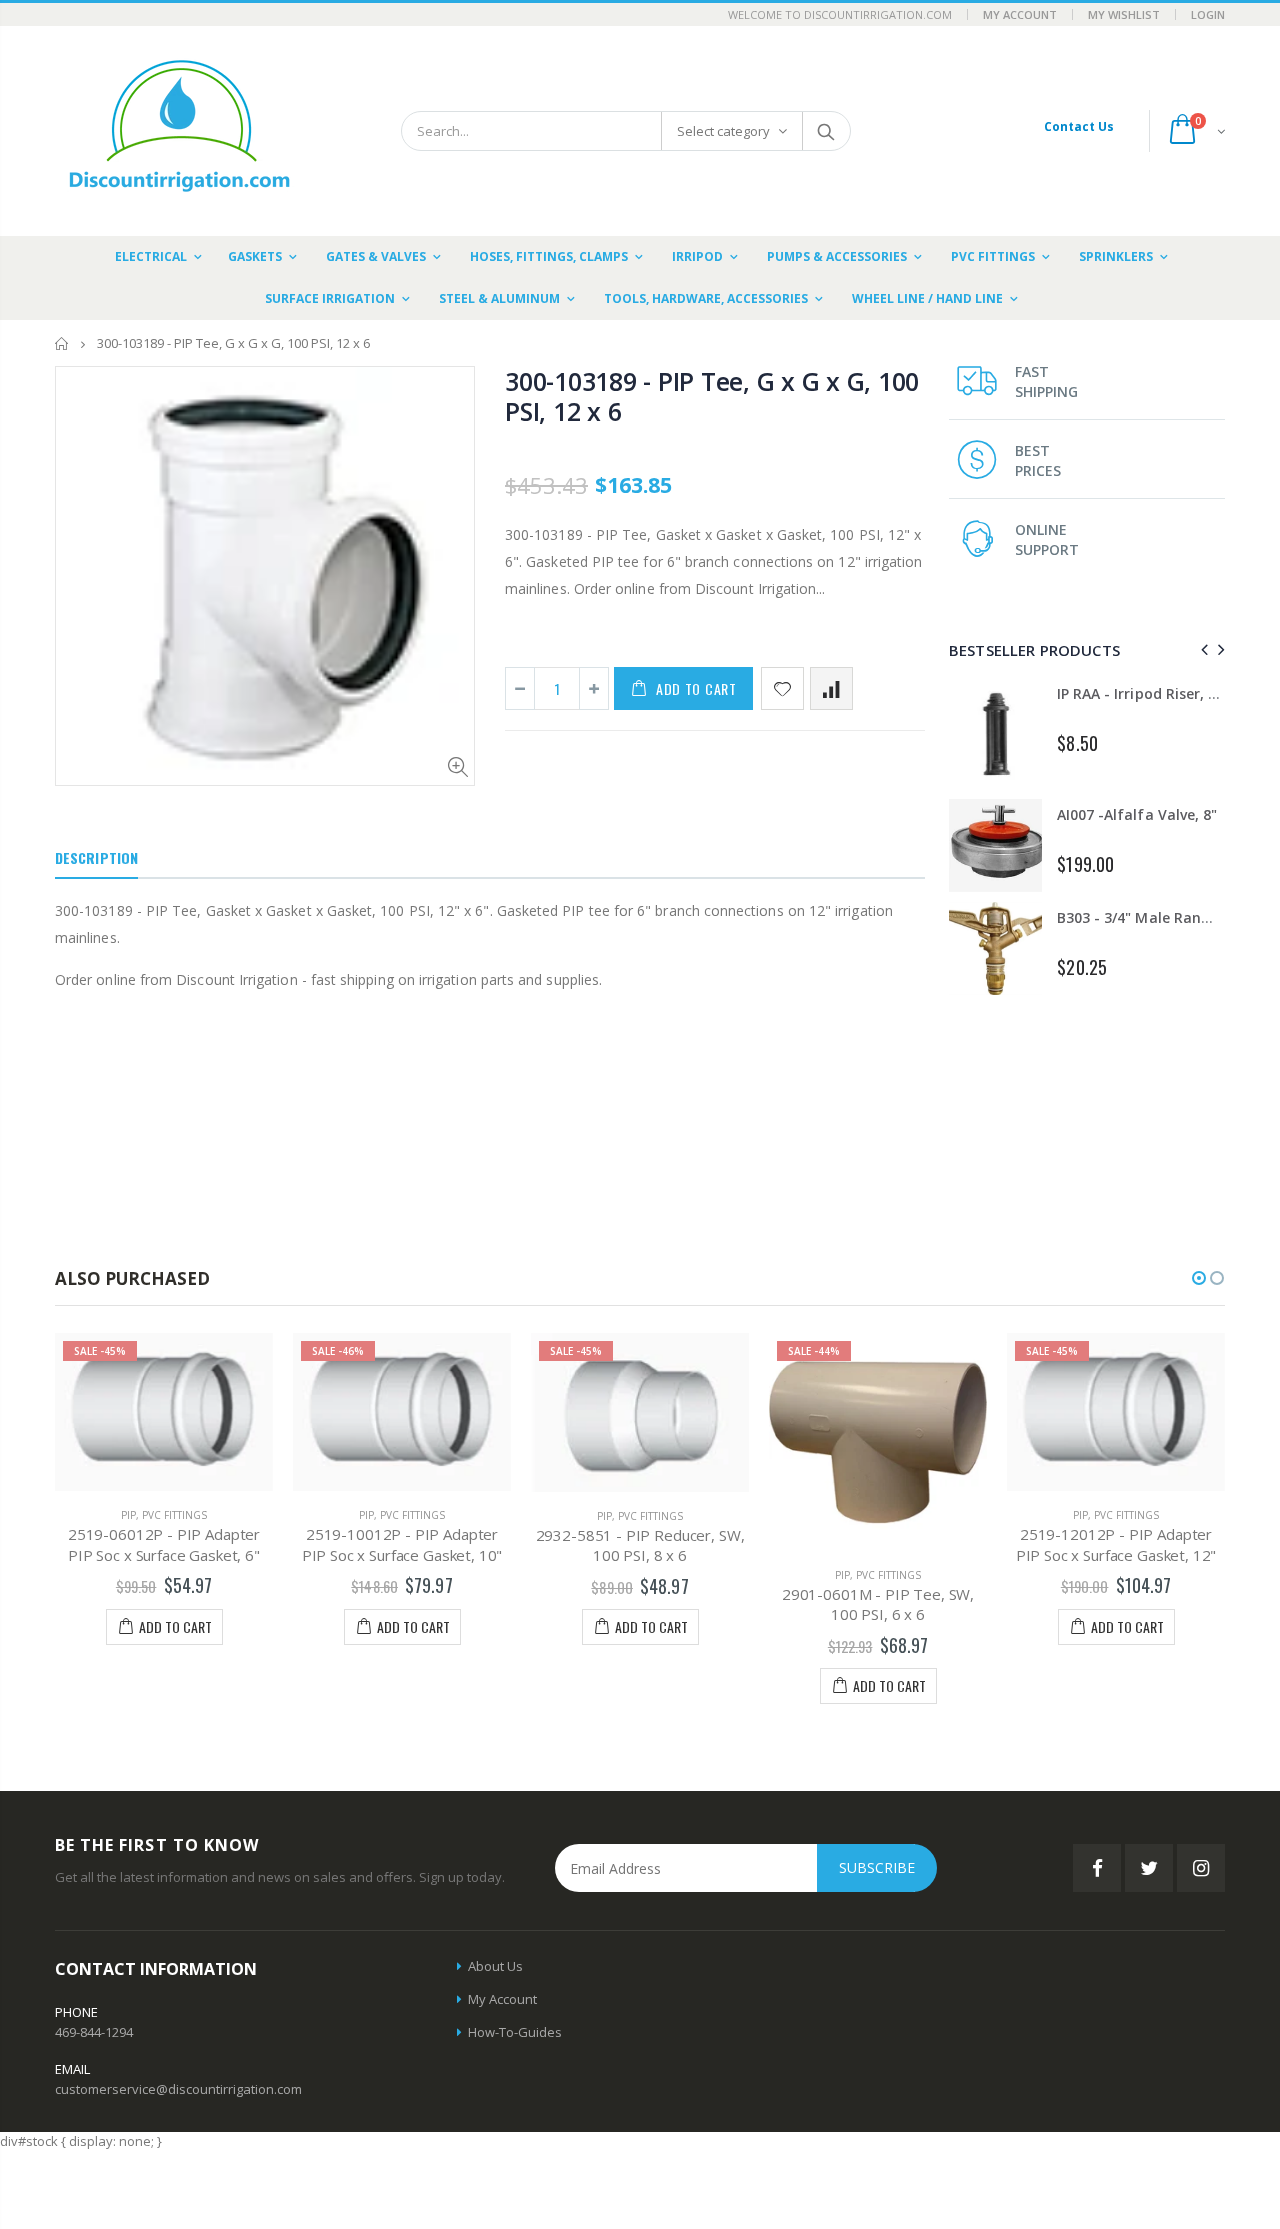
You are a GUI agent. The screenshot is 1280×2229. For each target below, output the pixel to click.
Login (1208, 14)
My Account (1020, 14)
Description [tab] (96, 857)
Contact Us (1079, 126)
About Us (495, 1966)
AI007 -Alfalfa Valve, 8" (1136, 814)
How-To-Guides (515, 2032)
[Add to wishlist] (782, 688)
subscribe (877, 1867)
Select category (723, 131)
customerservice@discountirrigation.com (178, 2089)
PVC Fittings (174, 1515)
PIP (128, 1515)
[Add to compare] (831, 688)
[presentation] (1201, 649)
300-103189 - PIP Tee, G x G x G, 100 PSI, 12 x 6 (712, 396)
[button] (1199, 1278)
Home (62, 343)
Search (825, 131)
